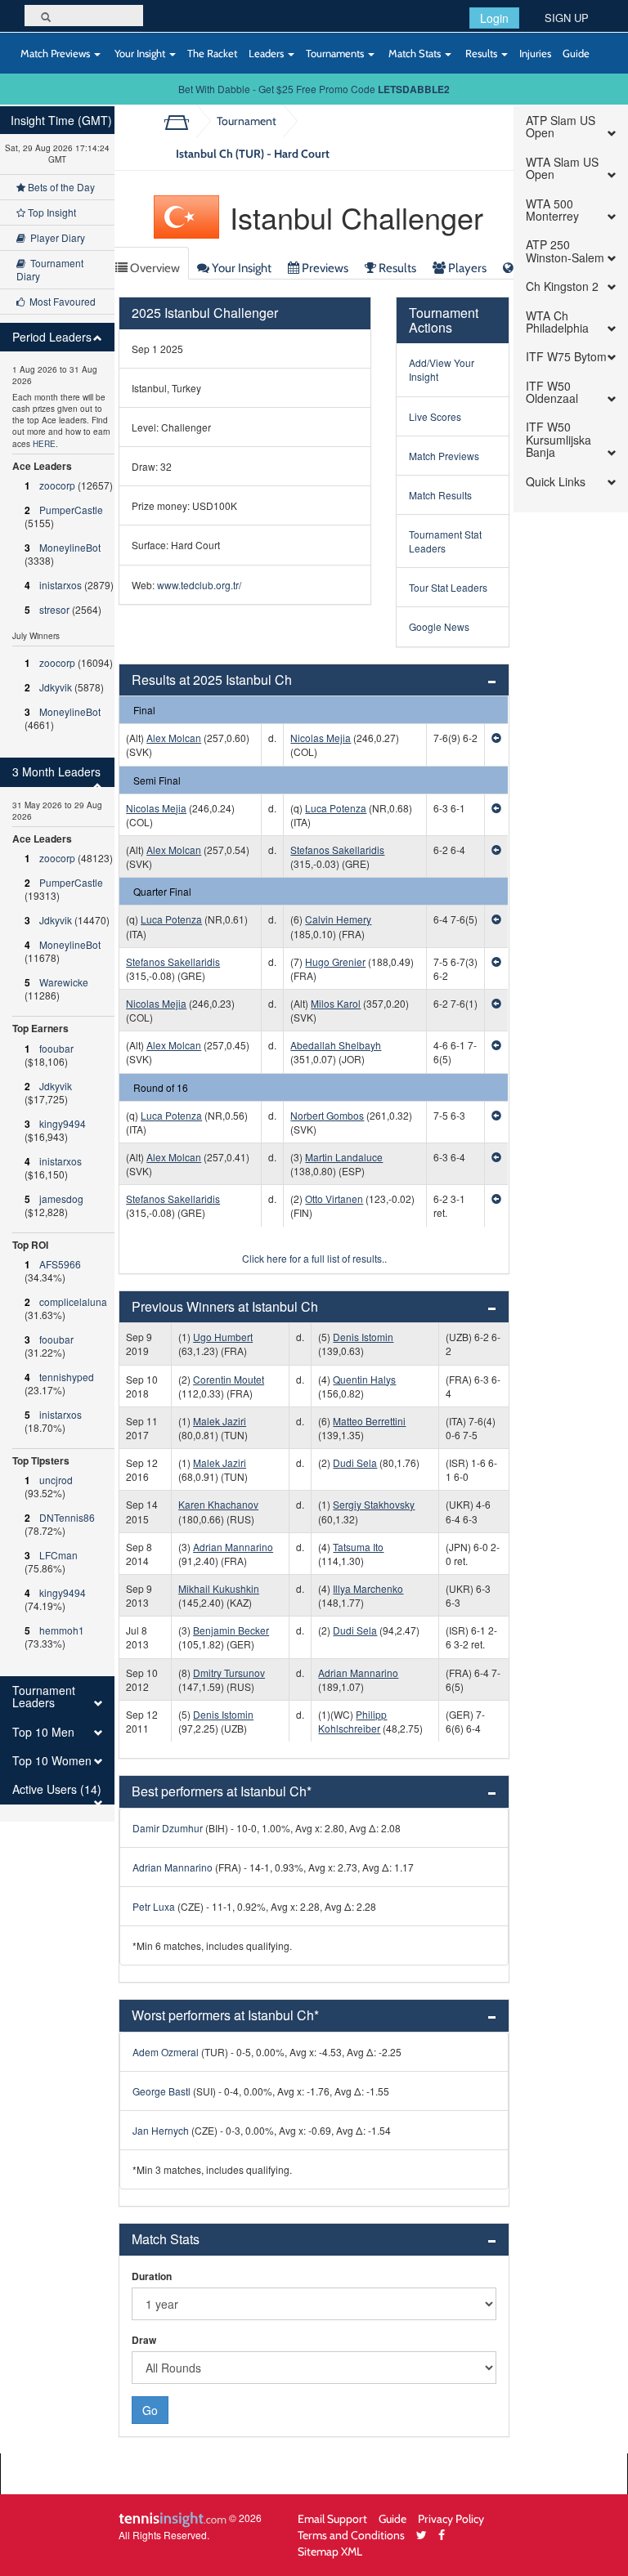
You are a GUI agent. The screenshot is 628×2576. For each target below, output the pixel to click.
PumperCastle (71, 510)
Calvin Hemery (338, 919)
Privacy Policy (451, 2518)
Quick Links (556, 482)
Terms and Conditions (351, 2535)
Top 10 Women (52, 1761)
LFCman (58, 1555)
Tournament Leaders (44, 1697)
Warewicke (64, 982)
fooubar (56, 1048)
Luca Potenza (336, 808)
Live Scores (435, 416)
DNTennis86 (67, 1517)
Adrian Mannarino (233, 1547)
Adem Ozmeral (166, 2052)
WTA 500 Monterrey (552, 210)
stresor (54, 609)
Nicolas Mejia (321, 738)
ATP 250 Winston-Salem (565, 251)
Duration (152, 2276)
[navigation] (57, 964)
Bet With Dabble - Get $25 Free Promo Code (314, 89)
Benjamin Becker (231, 1630)
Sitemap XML (330, 2551)
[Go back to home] (183, 121)
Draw (144, 2340)
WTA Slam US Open (562, 169)
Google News (439, 626)
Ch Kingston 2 (562, 286)
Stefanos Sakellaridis (337, 850)
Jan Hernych (161, 2130)
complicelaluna (73, 1301)
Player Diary (55, 237)
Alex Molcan (174, 738)
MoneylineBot (70, 547)
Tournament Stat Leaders (445, 541)
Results (481, 53)
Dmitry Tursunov (229, 1673)
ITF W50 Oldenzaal (552, 393)
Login (494, 18)
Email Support (332, 2518)
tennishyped (67, 1377)
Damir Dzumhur (168, 1828)
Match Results (440, 495)
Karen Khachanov (218, 1504)
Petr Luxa (154, 1906)
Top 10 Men (43, 1732)
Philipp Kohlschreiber (352, 1721)
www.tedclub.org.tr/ (199, 585)
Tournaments (336, 53)
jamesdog (61, 1199)
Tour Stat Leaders (448, 587)
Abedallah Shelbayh (336, 1045)
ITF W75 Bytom (566, 357)
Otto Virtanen (334, 1199)
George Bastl (161, 2091)
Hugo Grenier (335, 962)
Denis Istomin (363, 1337)
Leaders (267, 53)
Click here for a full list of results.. (314, 1258)
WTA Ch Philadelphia (557, 322)
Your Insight (140, 53)
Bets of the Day (60, 187)
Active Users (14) (57, 1789)
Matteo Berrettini (369, 1421)
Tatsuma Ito (358, 1547)
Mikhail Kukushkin (219, 1588)
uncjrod (56, 1480)
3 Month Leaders (56, 772)
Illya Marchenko (368, 1588)
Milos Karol (336, 1003)
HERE (44, 444)
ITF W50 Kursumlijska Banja (558, 440)
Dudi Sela (355, 1462)
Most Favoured (60, 301)
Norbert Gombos (327, 1115)
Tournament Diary (50, 269)
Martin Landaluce (344, 1157)
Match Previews (55, 53)
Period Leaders (52, 337)
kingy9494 (63, 1123)
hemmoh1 (62, 1630)
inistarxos (61, 585)
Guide (576, 53)
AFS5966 (60, 1264)
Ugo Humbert (223, 1337)
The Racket (212, 53)
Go (150, 2410)
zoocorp (57, 485)
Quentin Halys (364, 1379)
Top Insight (51, 212)
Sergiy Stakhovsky (374, 1504)
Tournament (247, 121)
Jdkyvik (56, 687)
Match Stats (415, 53)
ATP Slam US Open (561, 127)
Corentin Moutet (229, 1379)
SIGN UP (567, 18)
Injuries (535, 53)
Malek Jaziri (220, 1421)
